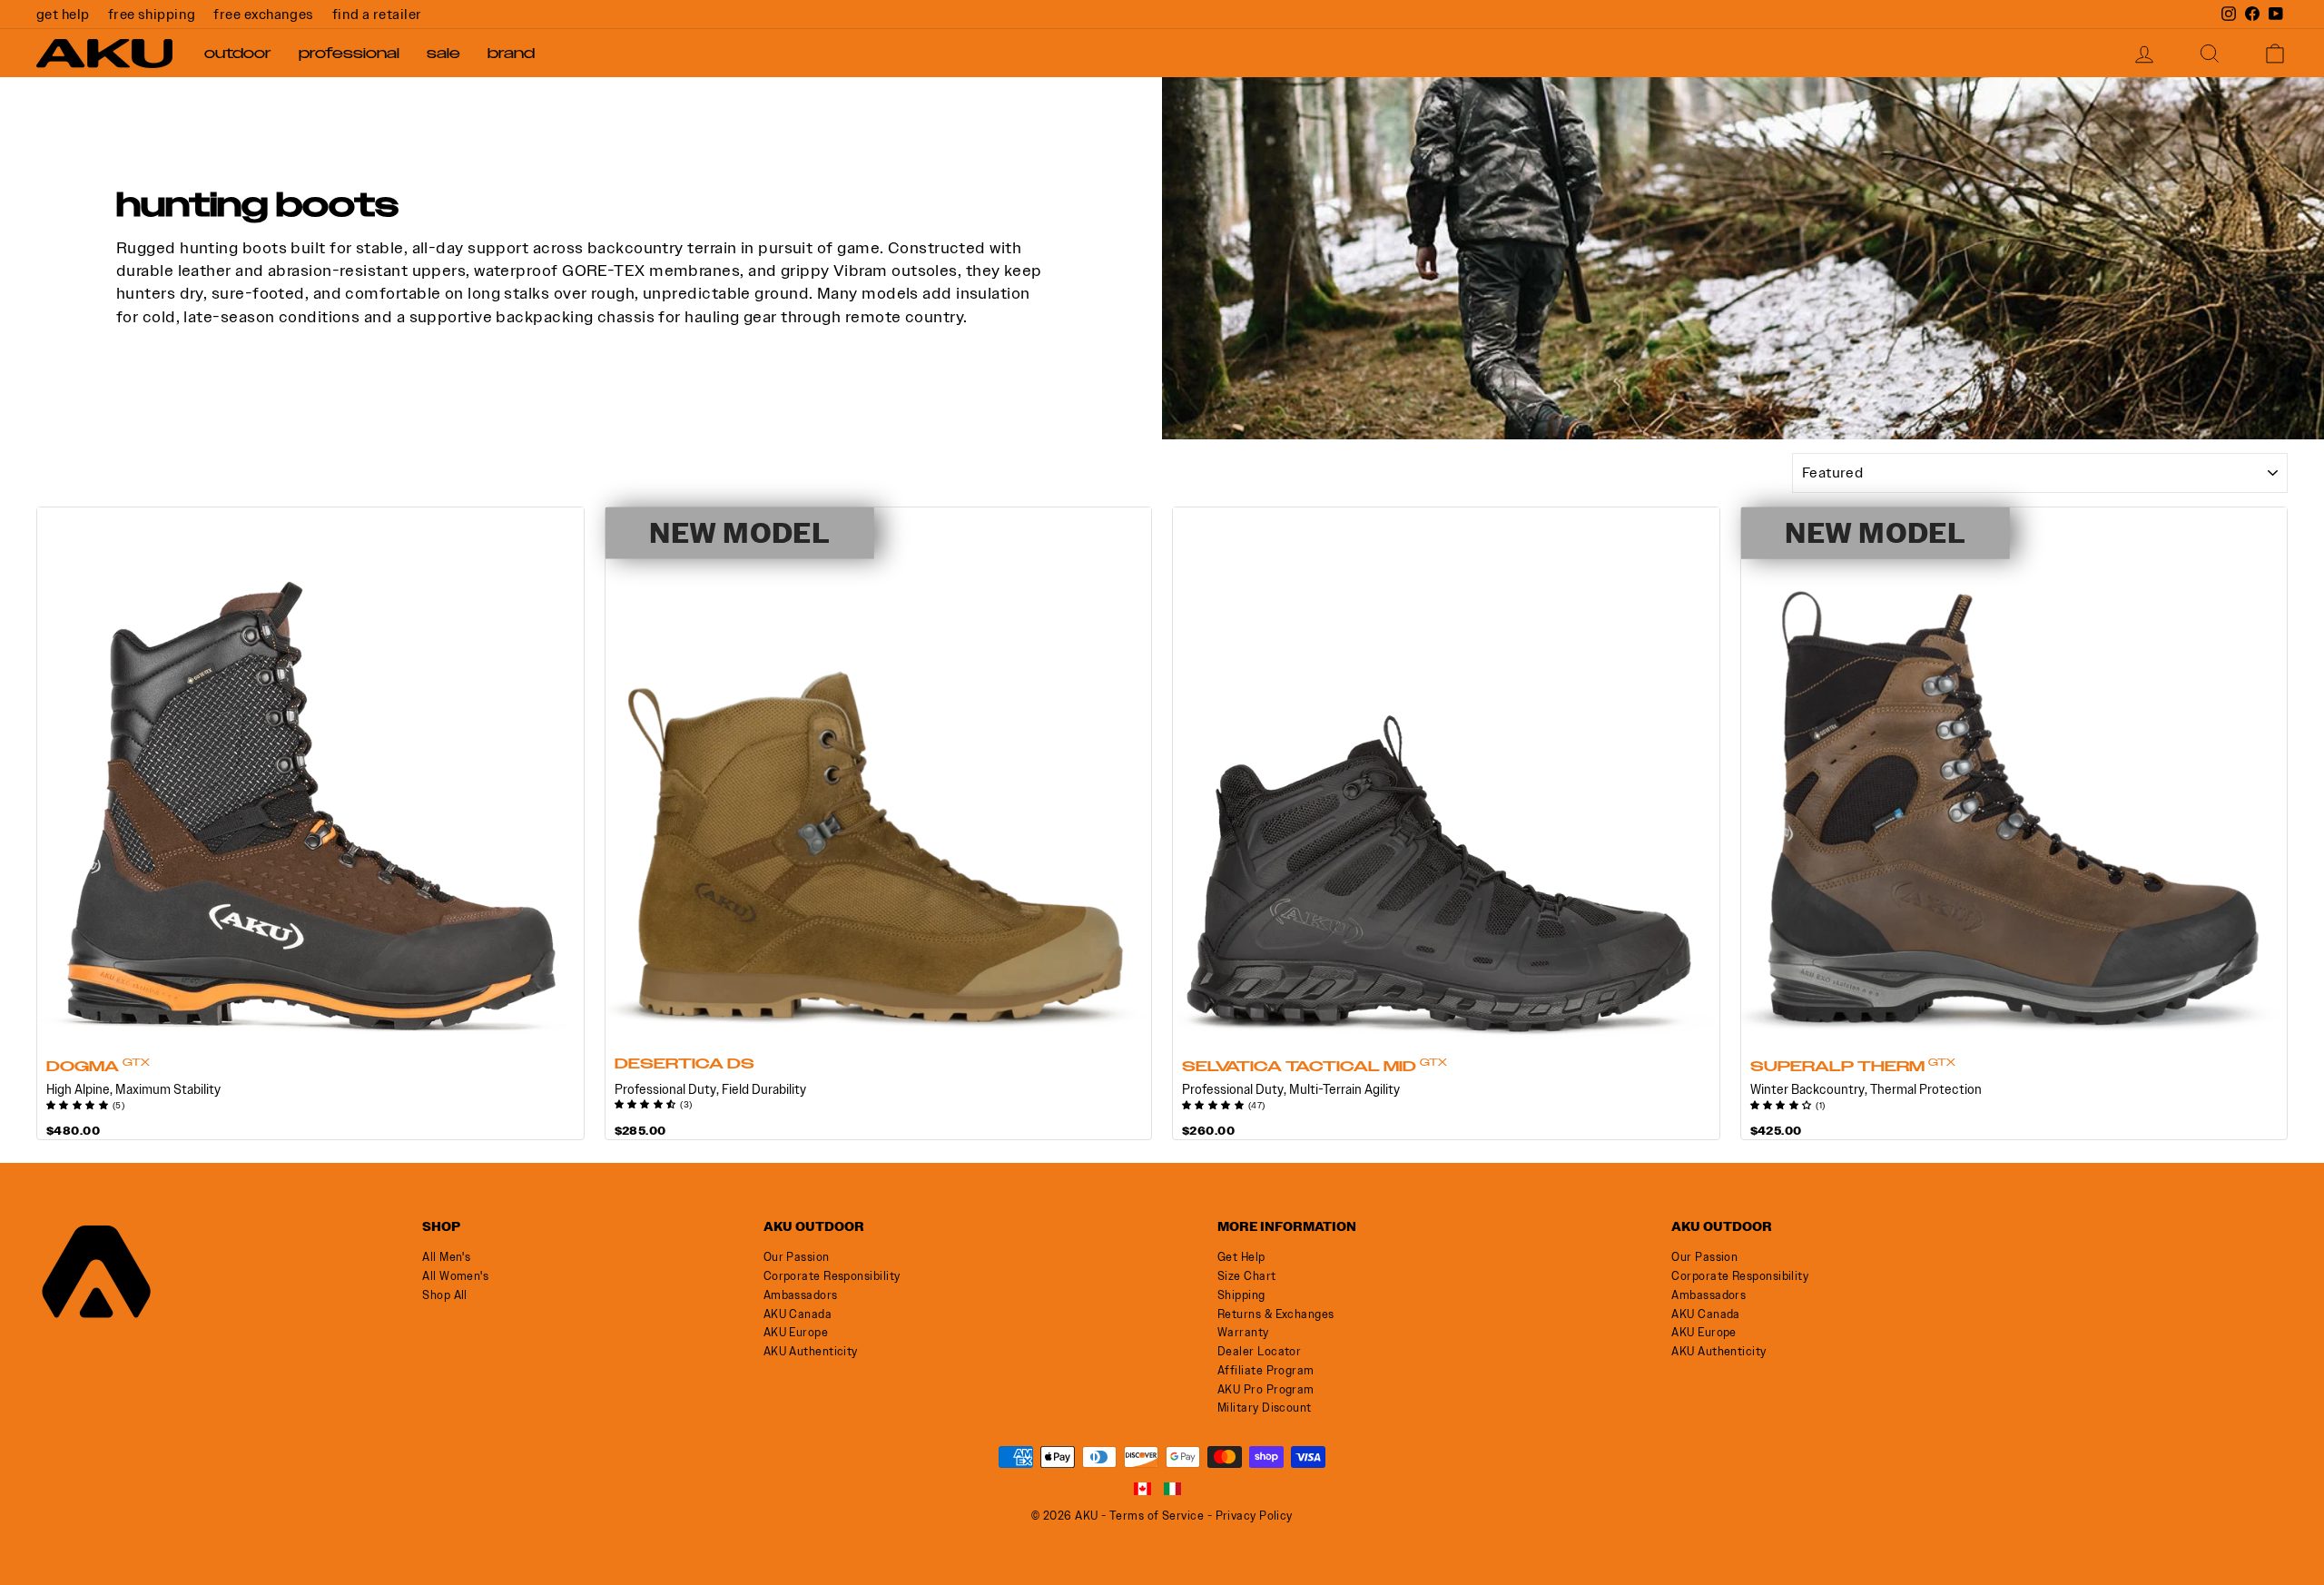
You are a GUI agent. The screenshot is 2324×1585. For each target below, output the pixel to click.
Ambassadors (801, 1295)
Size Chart (1247, 1276)
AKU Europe (796, 1332)
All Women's (455, 1276)
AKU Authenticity (811, 1351)
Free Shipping (152, 14)
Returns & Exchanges (1276, 1314)
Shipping (1241, 1295)
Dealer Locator (1259, 1351)
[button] (79, 1103)
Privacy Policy (1254, 1516)
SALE (443, 54)
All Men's (446, 1257)
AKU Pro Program (1266, 1389)
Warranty (1243, 1332)
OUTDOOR (238, 54)
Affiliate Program (1266, 1370)
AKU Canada (798, 1314)
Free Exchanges (263, 14)
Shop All (445, 1295)
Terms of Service (1157, 1516)
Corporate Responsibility (832, 1276)
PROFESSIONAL (349, 54)
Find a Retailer (377, 14)
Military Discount (1265, 1408)
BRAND (511, 54)
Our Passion (797, 1257)
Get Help (63, 14)
